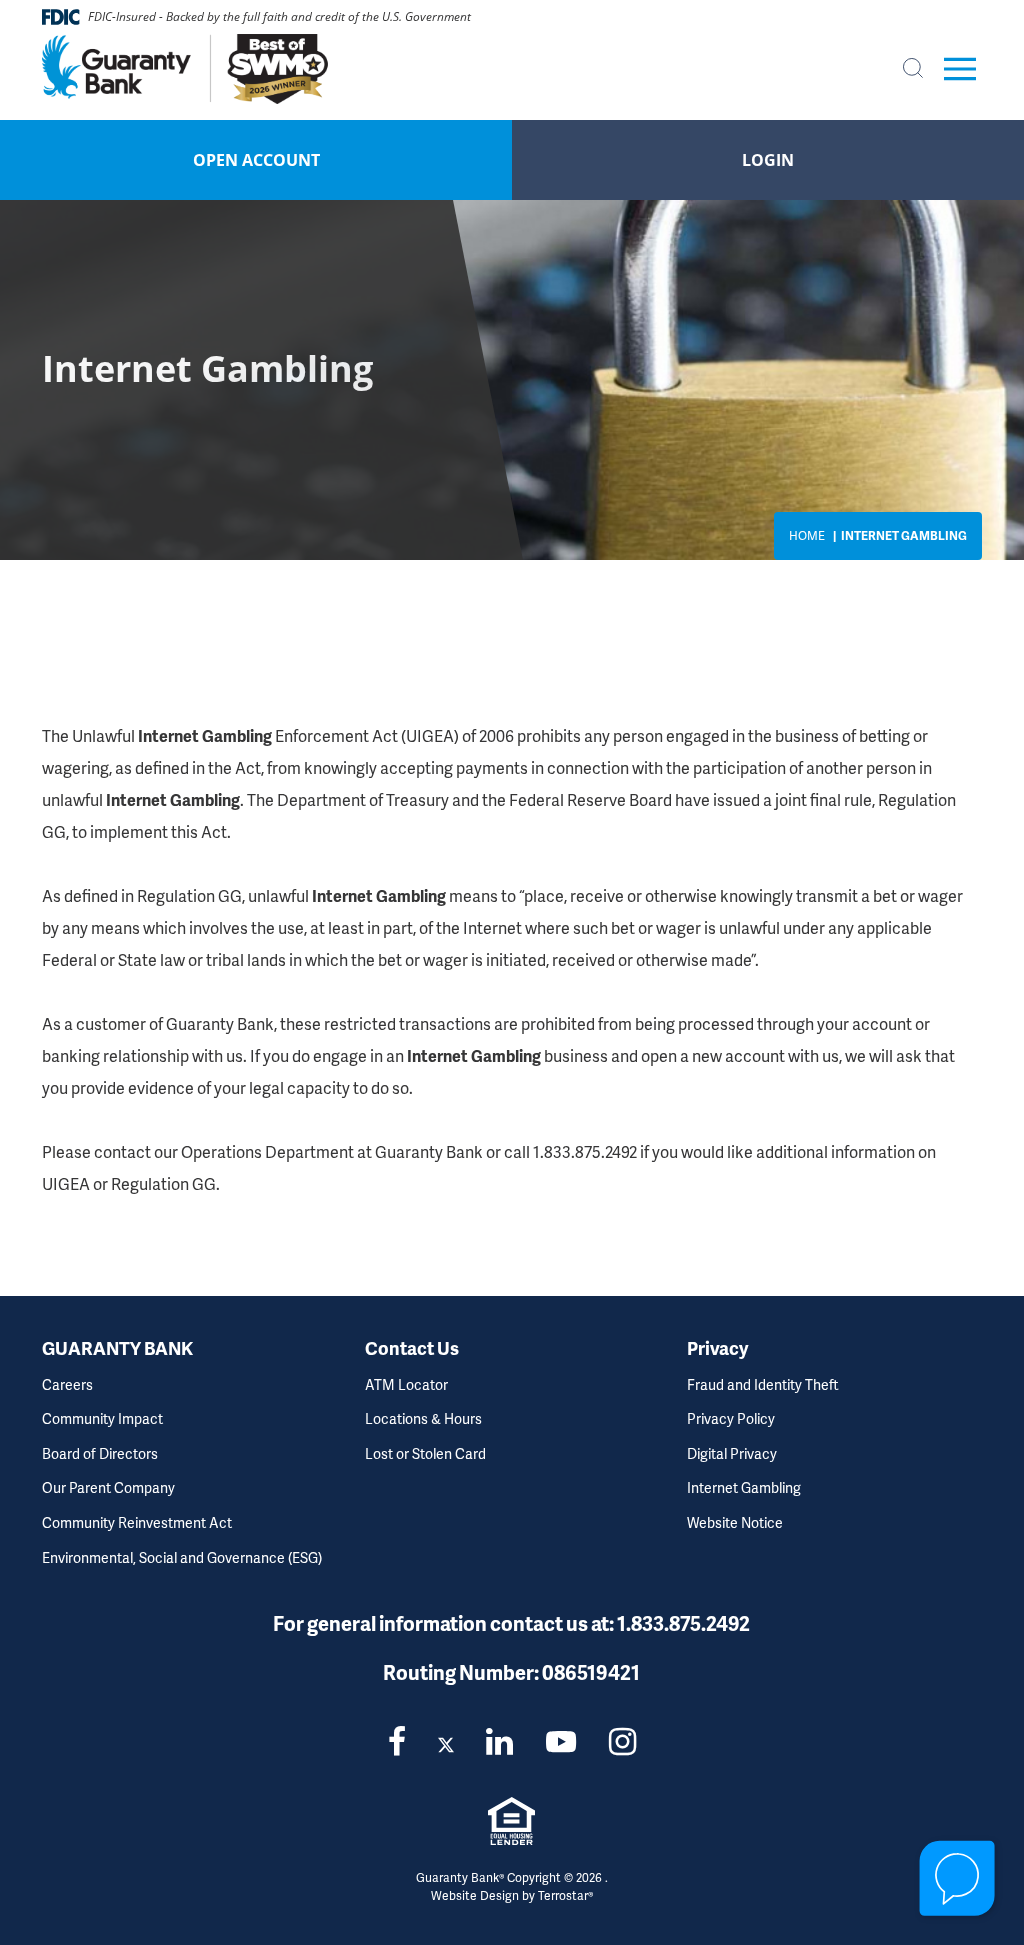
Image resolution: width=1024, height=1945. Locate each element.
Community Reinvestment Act (137, 1522)
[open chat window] (958, 1879)
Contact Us (412, 1348)
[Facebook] (397, 1740)
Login (768, 160)
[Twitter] (446, 1740)
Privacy (717, 1348)
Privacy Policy (731, 1418)
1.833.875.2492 (683, 1623)
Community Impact (102, 1418)
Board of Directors (100, 1453)
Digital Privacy (732, 1453)
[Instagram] (622, 1740)
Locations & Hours (423, 1418)
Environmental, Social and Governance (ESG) (182, 1557)
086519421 (591, 1672)
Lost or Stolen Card (425, 1453)
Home (807, 535)
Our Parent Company (108, 1487)
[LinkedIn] (499, 1740)
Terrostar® (565, 1895)
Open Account (256, 160)
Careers (67, 1384)
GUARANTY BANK (117, 1348)
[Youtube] (561, 1740)
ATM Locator (406, 1384)
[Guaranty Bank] (194, 69)
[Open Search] (913, 68)
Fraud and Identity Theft (763, 1384)
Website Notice (735, 1522)
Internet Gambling (744, 1487)
